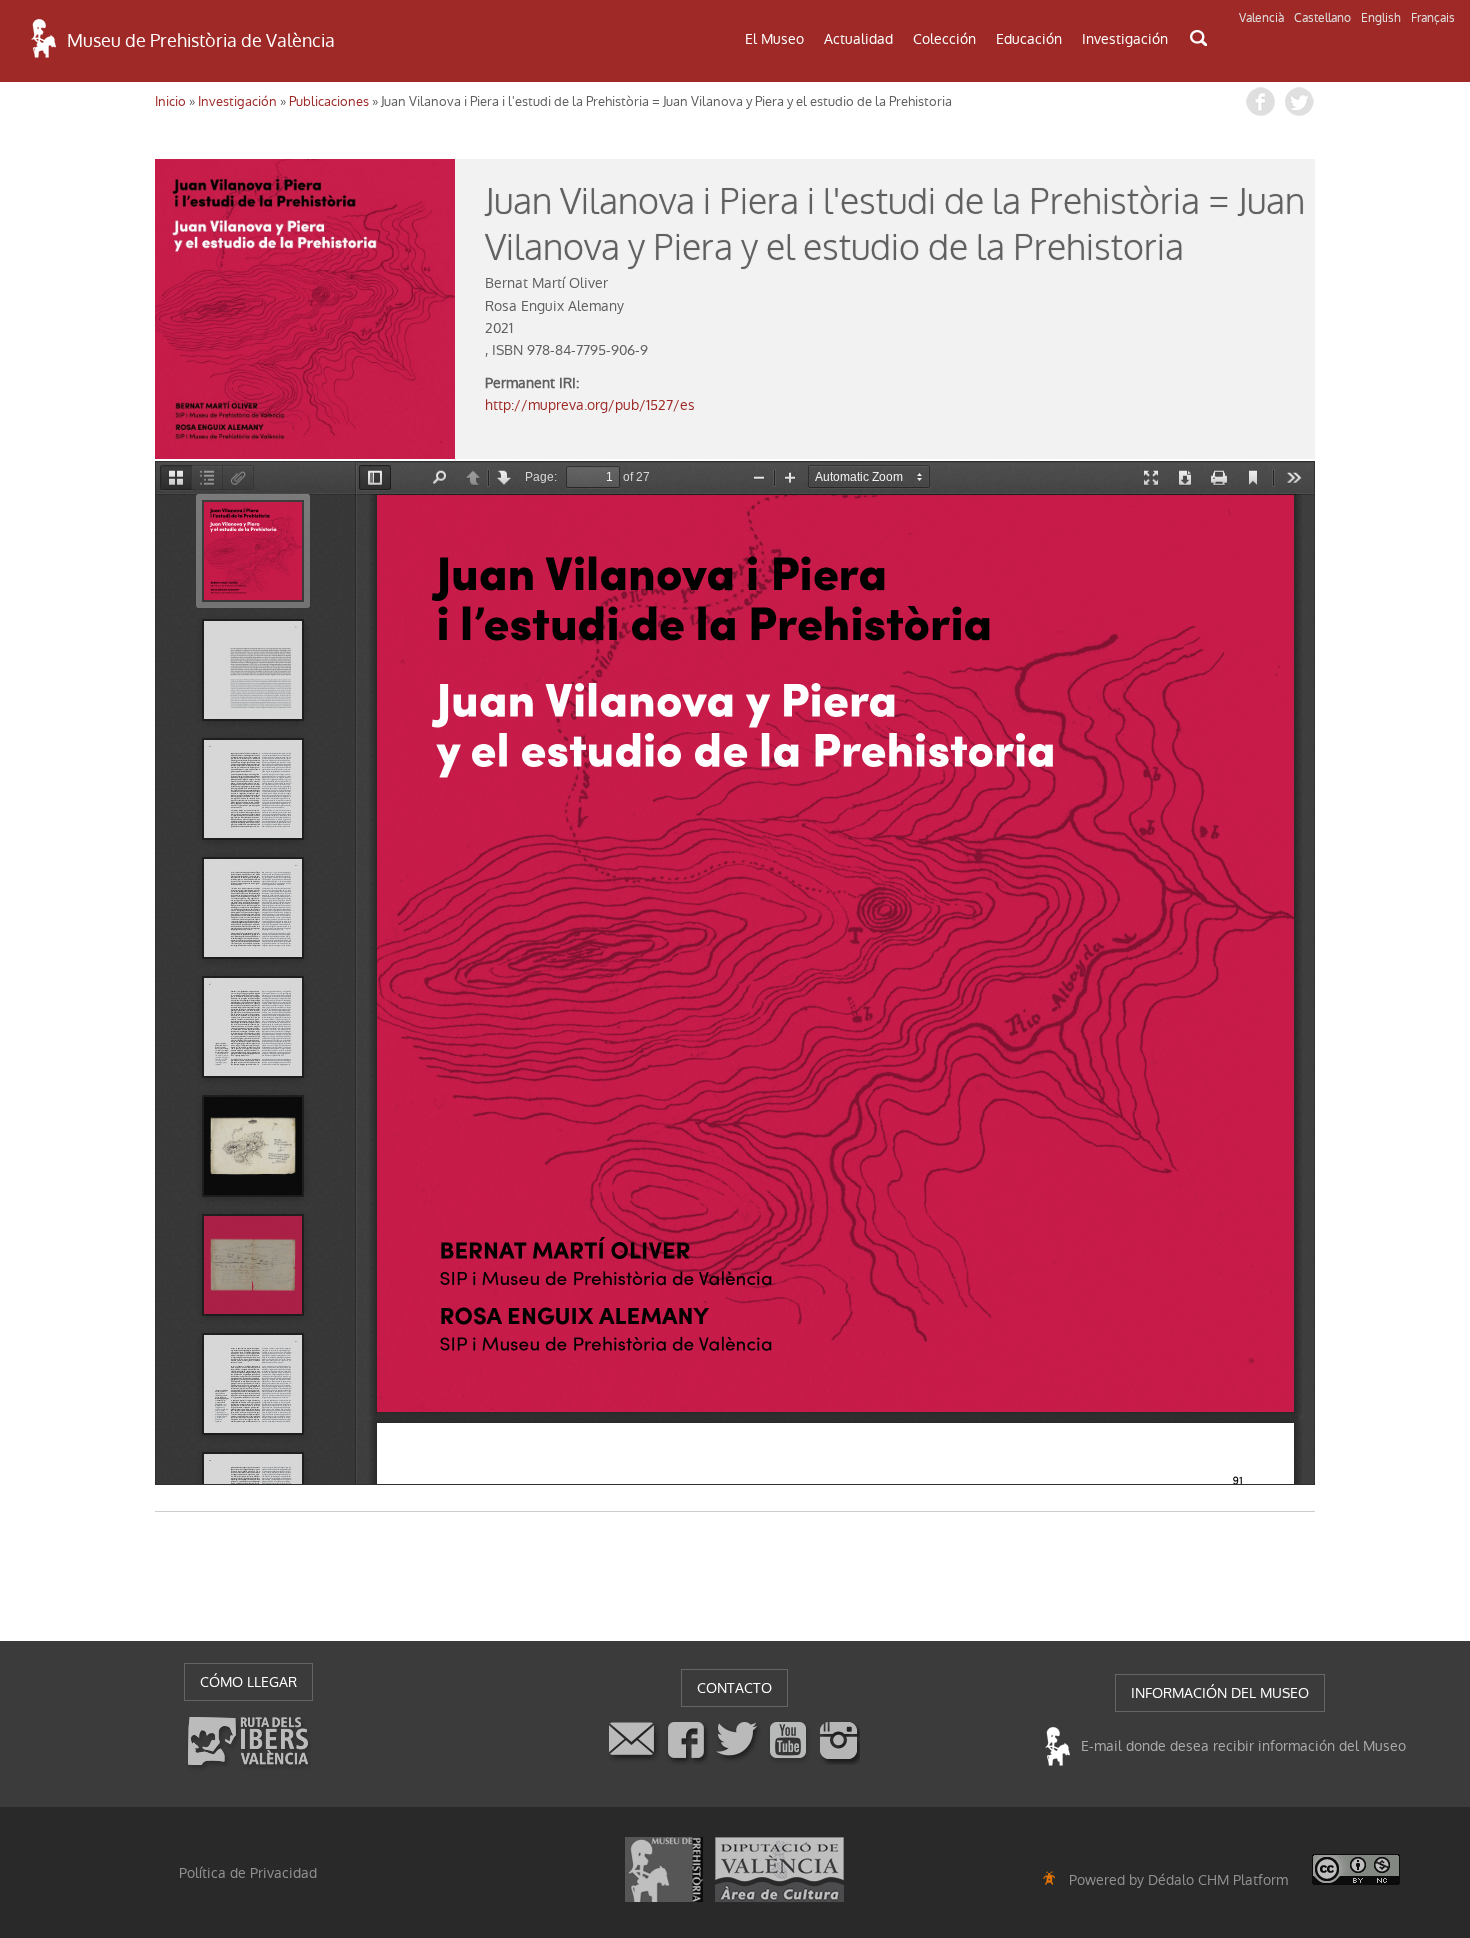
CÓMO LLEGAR (248, 1682)
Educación (1029, 39)
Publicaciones (329, 101)
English (1381, 18)
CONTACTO (734, 1688)
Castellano (1322, 18)
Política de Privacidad (248, 1873)
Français (1433, 18)
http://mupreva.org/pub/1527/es (590, 405)
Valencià (1261, 18)
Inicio (170, 101)
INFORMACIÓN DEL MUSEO (1220, 1693)
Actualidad (858, 39)
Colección (944, 39)
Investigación (1125, 39)
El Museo (774, 39)
